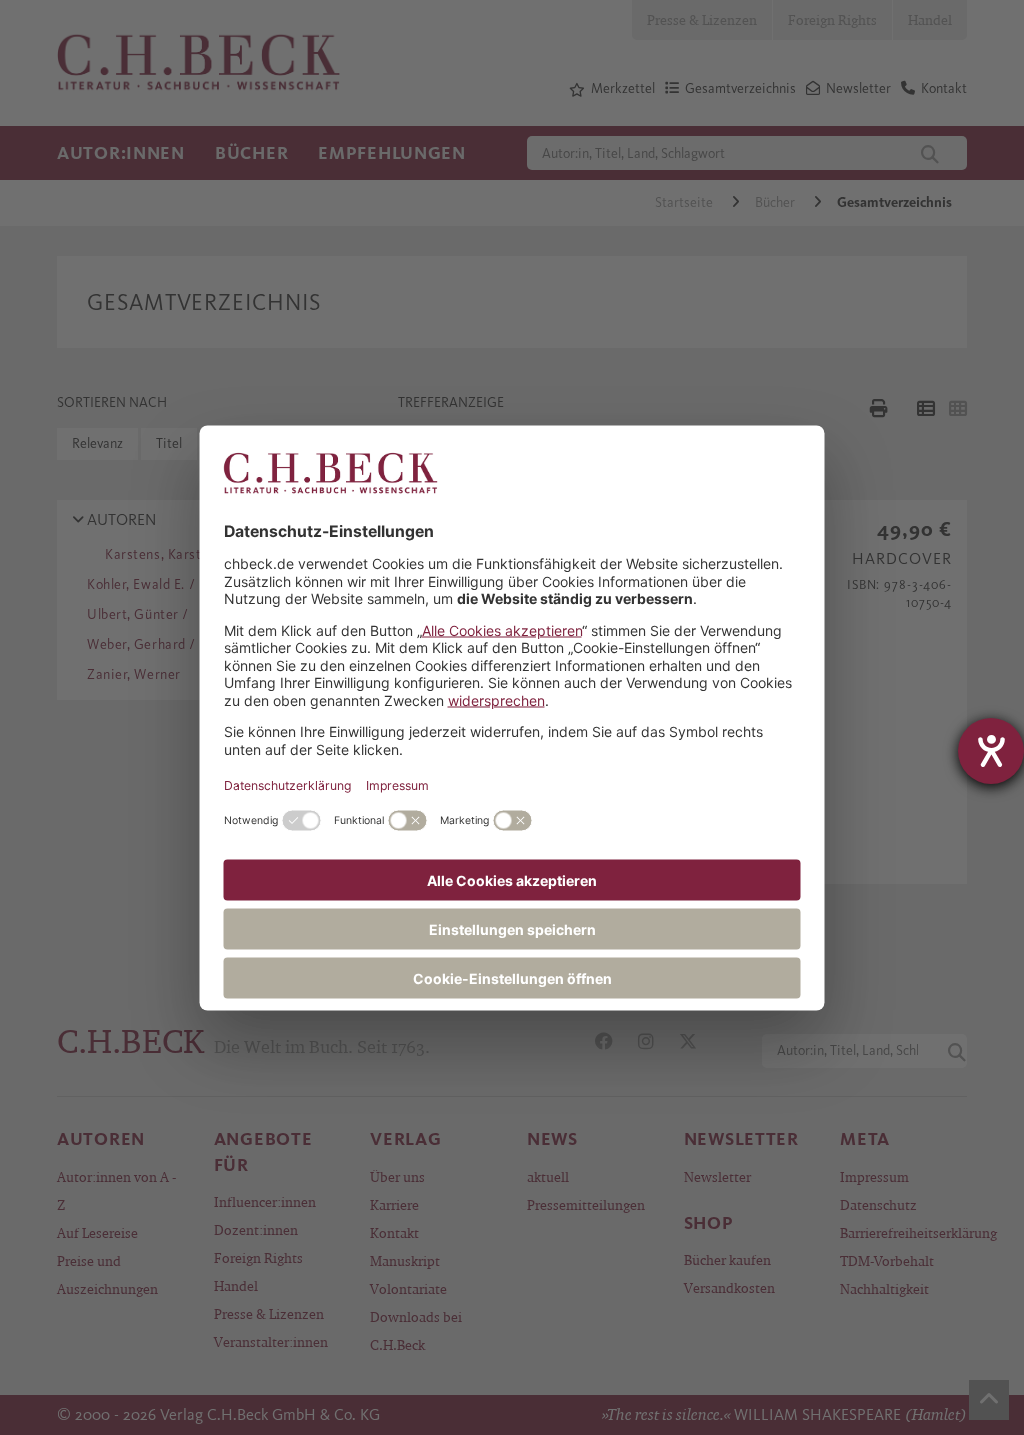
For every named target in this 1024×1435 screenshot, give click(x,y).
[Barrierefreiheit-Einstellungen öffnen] (991, 751)
